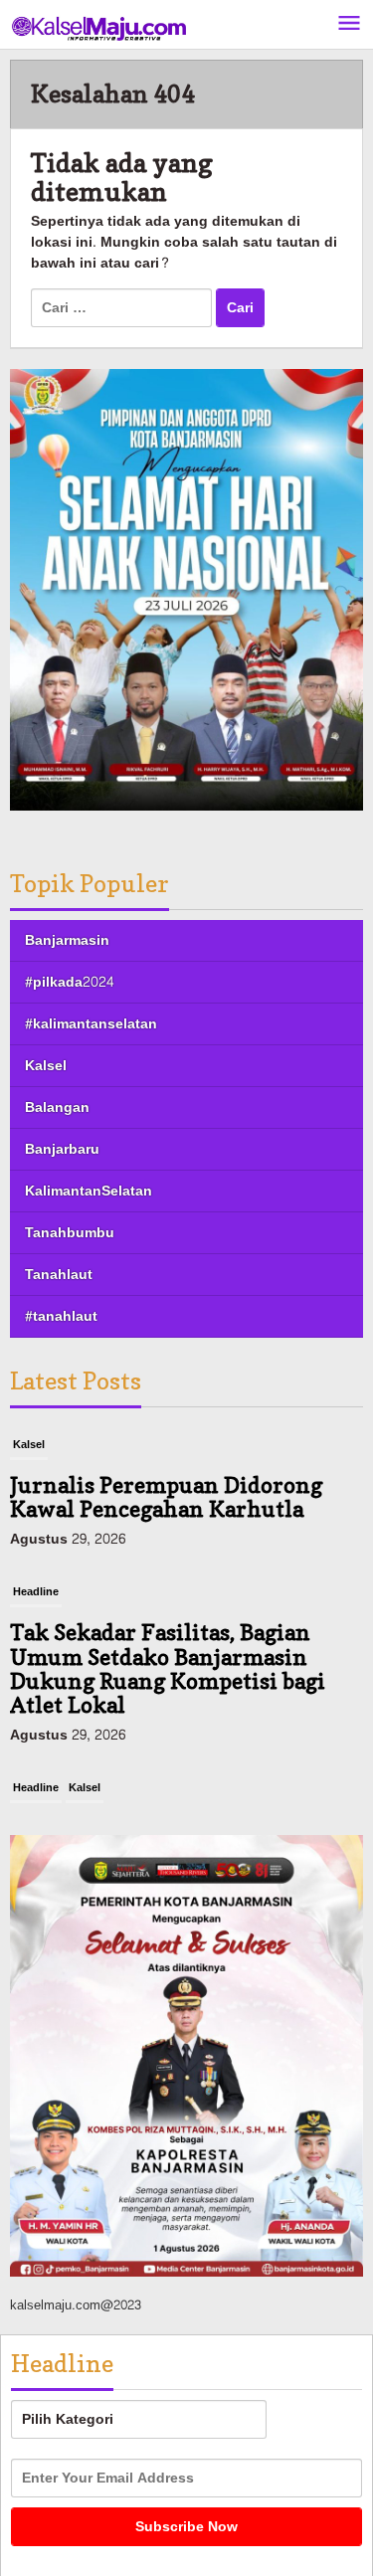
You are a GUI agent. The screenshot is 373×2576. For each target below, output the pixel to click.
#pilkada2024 (69, 982)
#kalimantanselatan (91, 1024)
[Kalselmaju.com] (99, 30)
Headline (36, 1592)
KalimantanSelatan (89, 1191)
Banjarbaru (62, 1149)
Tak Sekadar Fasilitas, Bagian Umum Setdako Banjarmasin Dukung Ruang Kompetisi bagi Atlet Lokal (168, 1668)
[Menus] (349, 24)
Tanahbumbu (70, 1233)
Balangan (57, 1107)
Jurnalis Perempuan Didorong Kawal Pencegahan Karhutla (166, 1497)
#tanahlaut (61, 1316)
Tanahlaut (59, 1275)
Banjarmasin (67, 940)
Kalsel (46, 1066)
